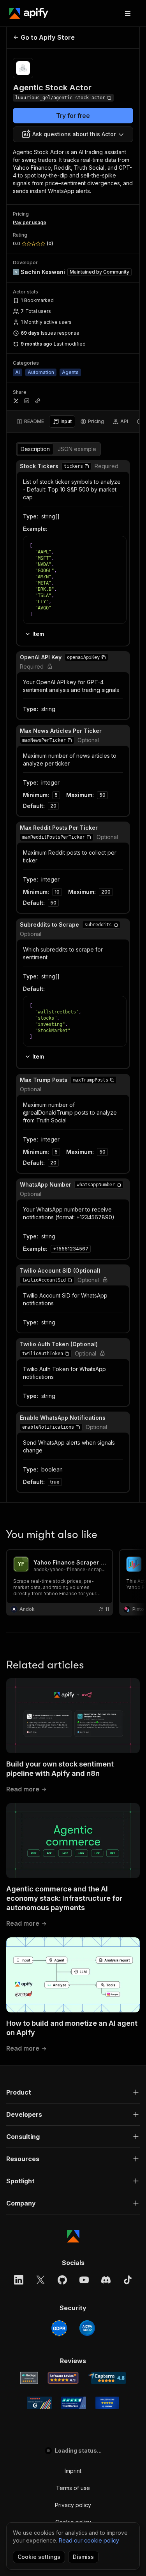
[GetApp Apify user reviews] (29, 2378)
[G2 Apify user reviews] (39, 2403)
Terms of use (73, 2488)
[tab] (30, 421)
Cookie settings (39, 2557)
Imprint (73, 2471)
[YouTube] (84, 2280)
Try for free (73, 116)
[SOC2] (87, 2328)
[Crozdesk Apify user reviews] (107, 2403)
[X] (40, 2280)
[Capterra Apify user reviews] (107, 2378)
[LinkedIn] (19, 2280)
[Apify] (29, 13)
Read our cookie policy (89, 2540)
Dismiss (83, 2557)
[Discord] (106, 2280)
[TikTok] (128, 2280)
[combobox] (73, 134)
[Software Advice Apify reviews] (63, 2378)
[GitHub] (62, 2280)
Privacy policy (73, 2505)
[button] (87, 466)
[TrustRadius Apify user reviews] (74, 2403)
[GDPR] (59, 2328)
